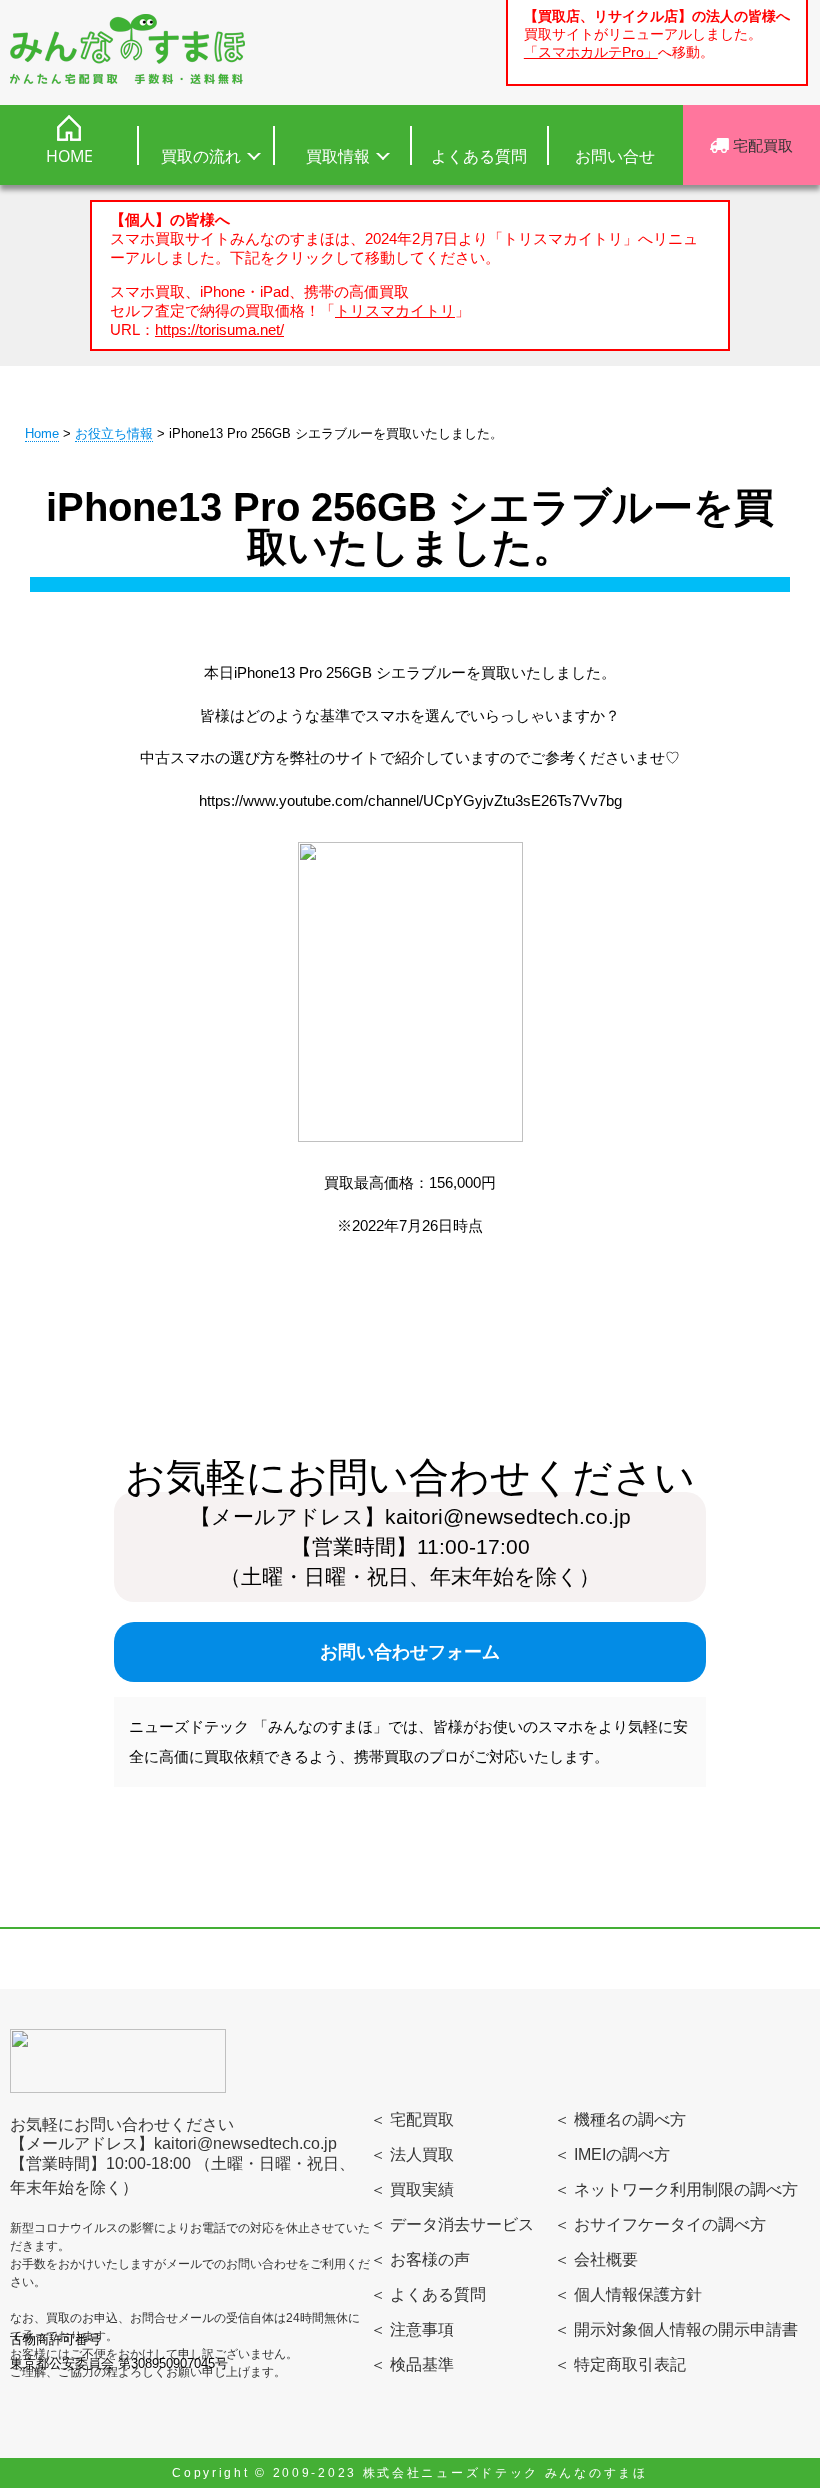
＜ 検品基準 (412, 2364)
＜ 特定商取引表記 (620, 2364)
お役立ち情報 (114, 433)
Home (42, 433)
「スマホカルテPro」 (591, 52)
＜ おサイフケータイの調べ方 (660, 2224)
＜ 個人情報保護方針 (628, 2294)
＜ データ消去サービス (452, 2224)
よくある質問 (479, 156)
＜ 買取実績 (412, 2189)
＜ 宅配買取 (412, 2119)
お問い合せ (615, 156)
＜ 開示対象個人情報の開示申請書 (676, 2329)
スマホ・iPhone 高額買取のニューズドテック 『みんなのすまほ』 (127, 49)
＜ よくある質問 (428, 2294)
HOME (69, 156)
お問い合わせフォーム (410, 1652)
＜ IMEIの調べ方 (612, 2154)
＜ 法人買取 (412, 2154)
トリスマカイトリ (395, 310)
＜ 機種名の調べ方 (620, 2119)
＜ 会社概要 (596, 2259)
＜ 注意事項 (412, 2329)
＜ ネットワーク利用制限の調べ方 (676, 2189)
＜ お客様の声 (420, 2259)
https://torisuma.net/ (219, 329)
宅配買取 (761, 145)
